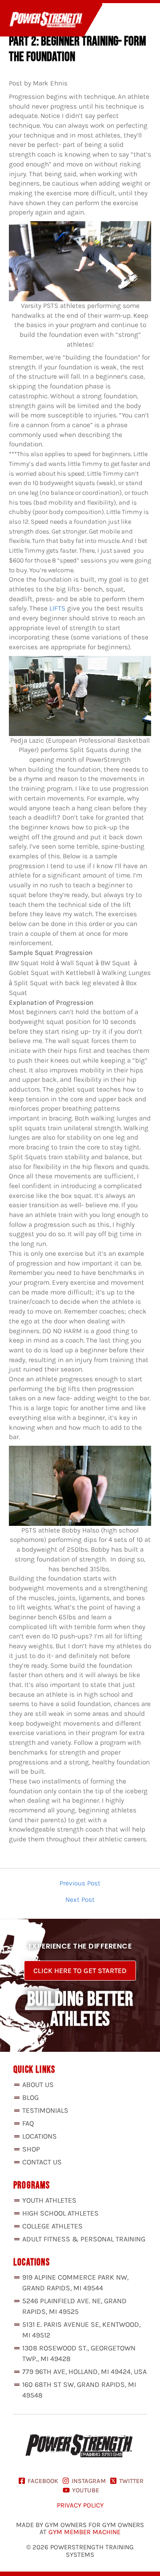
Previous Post (80, 1884)
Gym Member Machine (84, 2532)
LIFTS (57, 608)
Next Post (80, 1900)
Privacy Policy (80, 2505)
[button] (121, 21)
